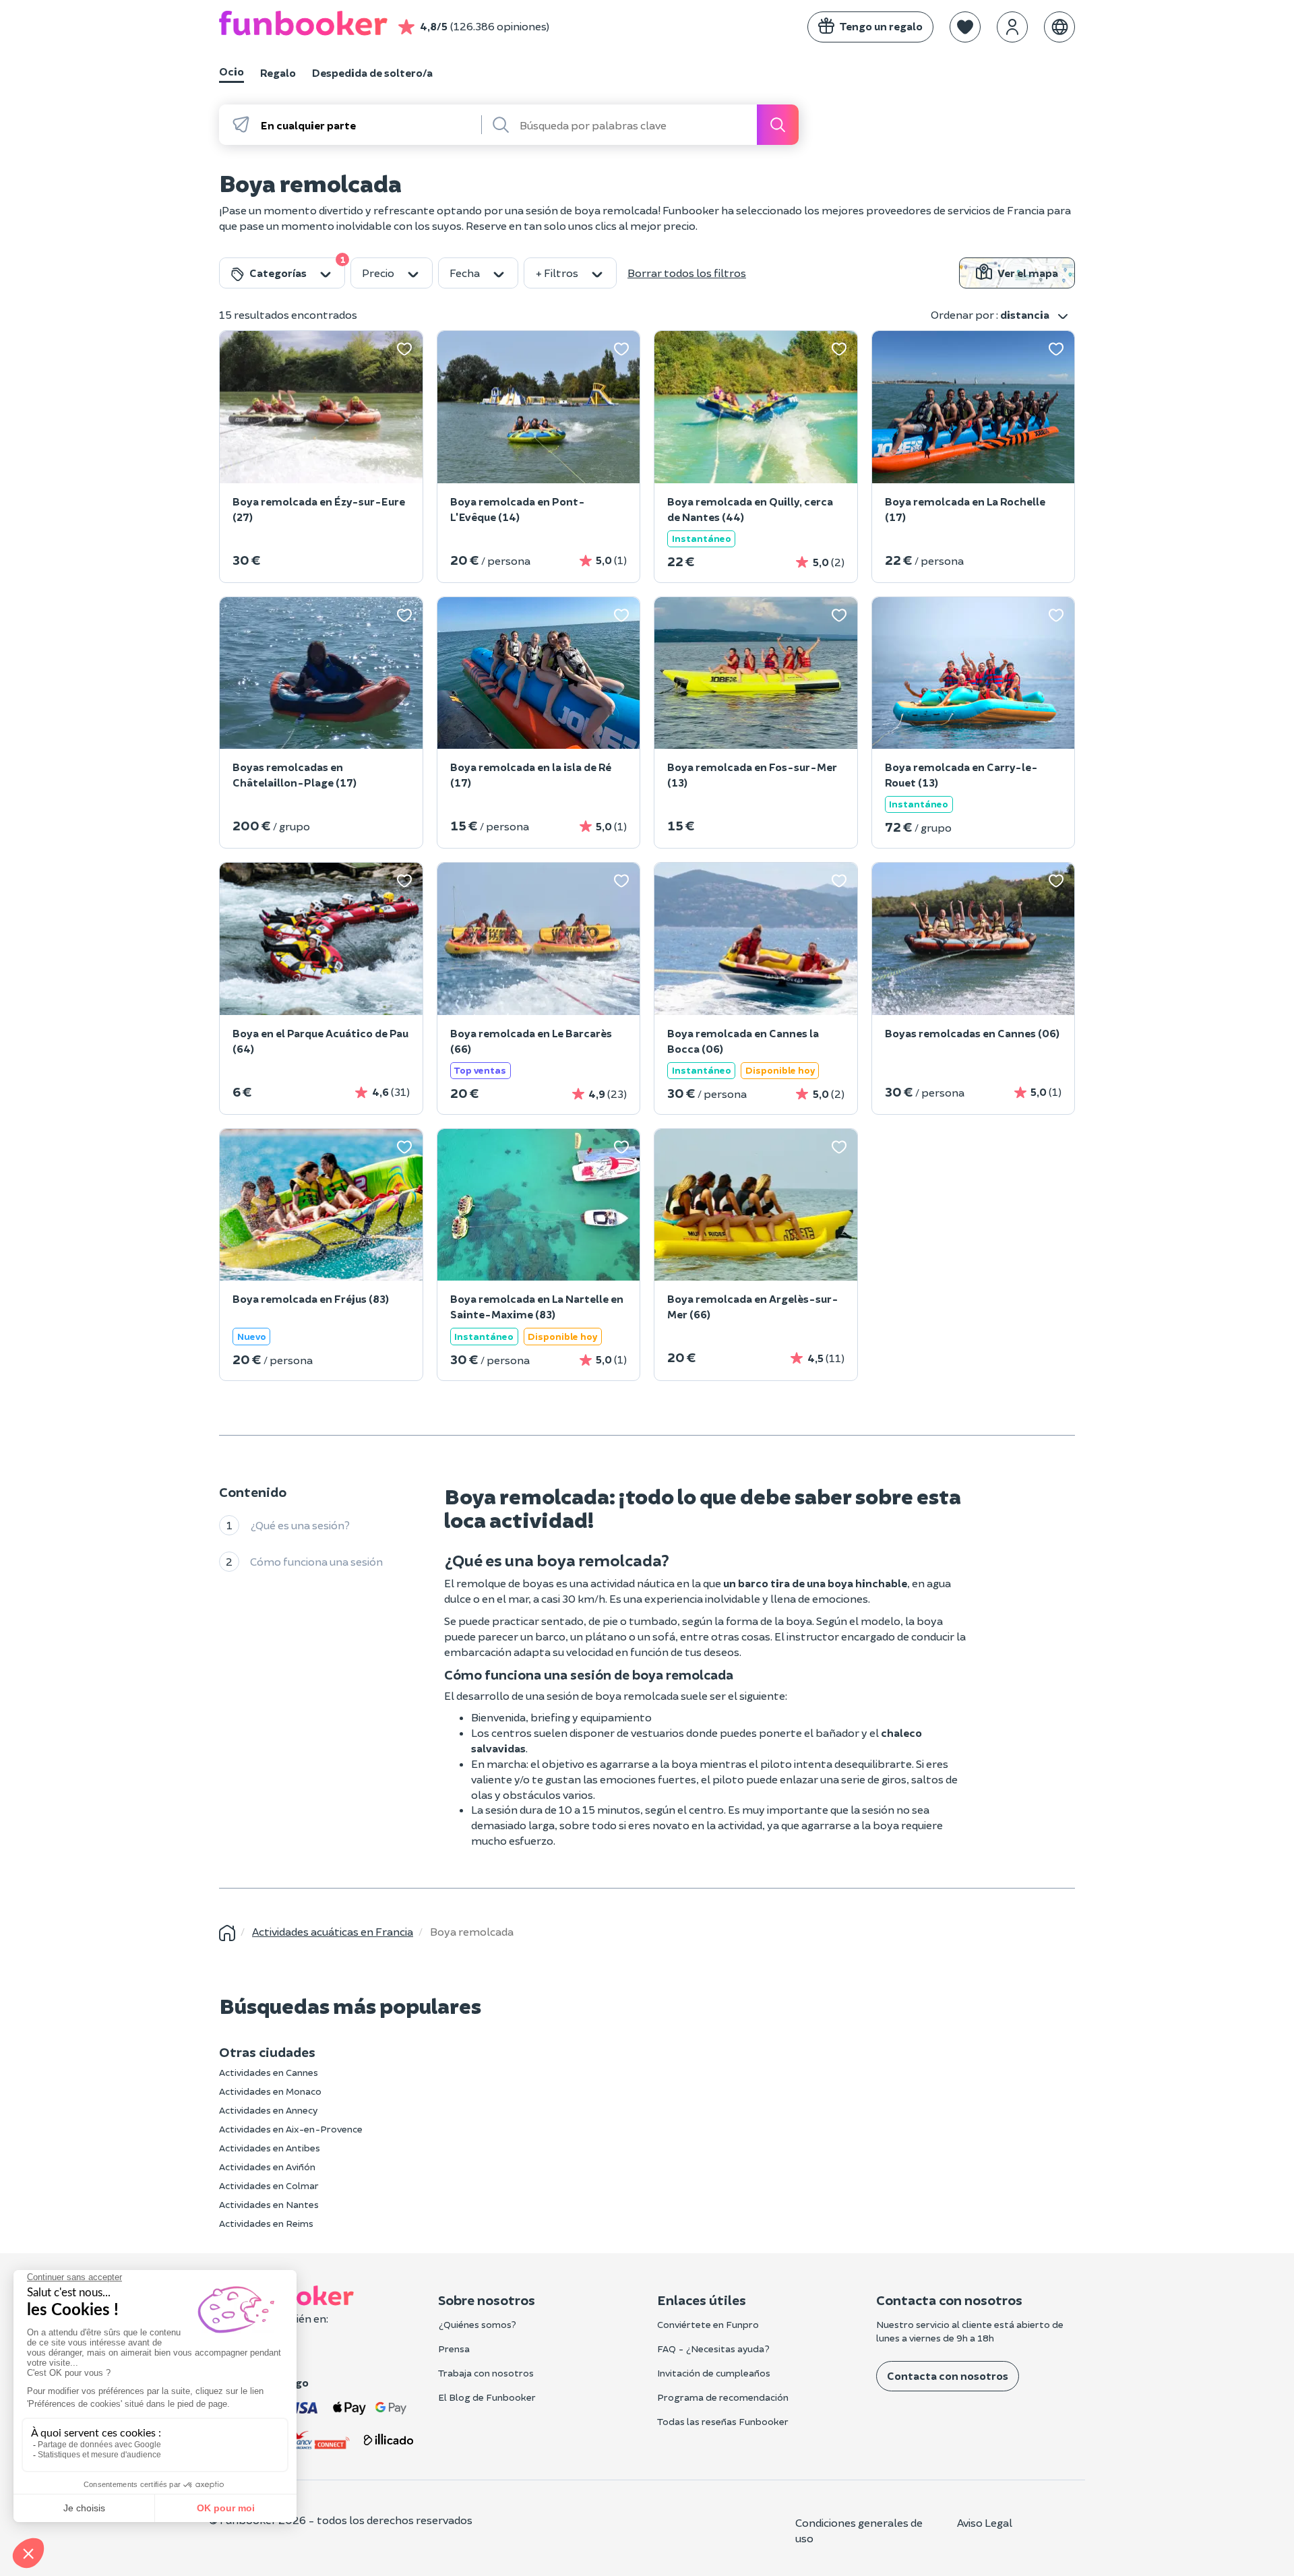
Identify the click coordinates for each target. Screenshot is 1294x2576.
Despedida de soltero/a (372, 72)
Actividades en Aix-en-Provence (291, 2129)
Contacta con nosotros (948, 2375)
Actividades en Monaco (270, 2091)
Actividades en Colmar (269, 2185)
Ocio (232, 71)
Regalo (278, 72)
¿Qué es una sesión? (300, 1524)
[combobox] (370, 125)
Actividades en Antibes (270, 2148)
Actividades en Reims (266, 2223)
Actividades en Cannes (269, 2072)
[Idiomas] (1059, 27)
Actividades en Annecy (268, 2110)
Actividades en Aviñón (267, 2167)
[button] (965, 27)
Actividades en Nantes (269, 2204)
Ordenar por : (990, 314)
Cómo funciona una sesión (316, 1561)
